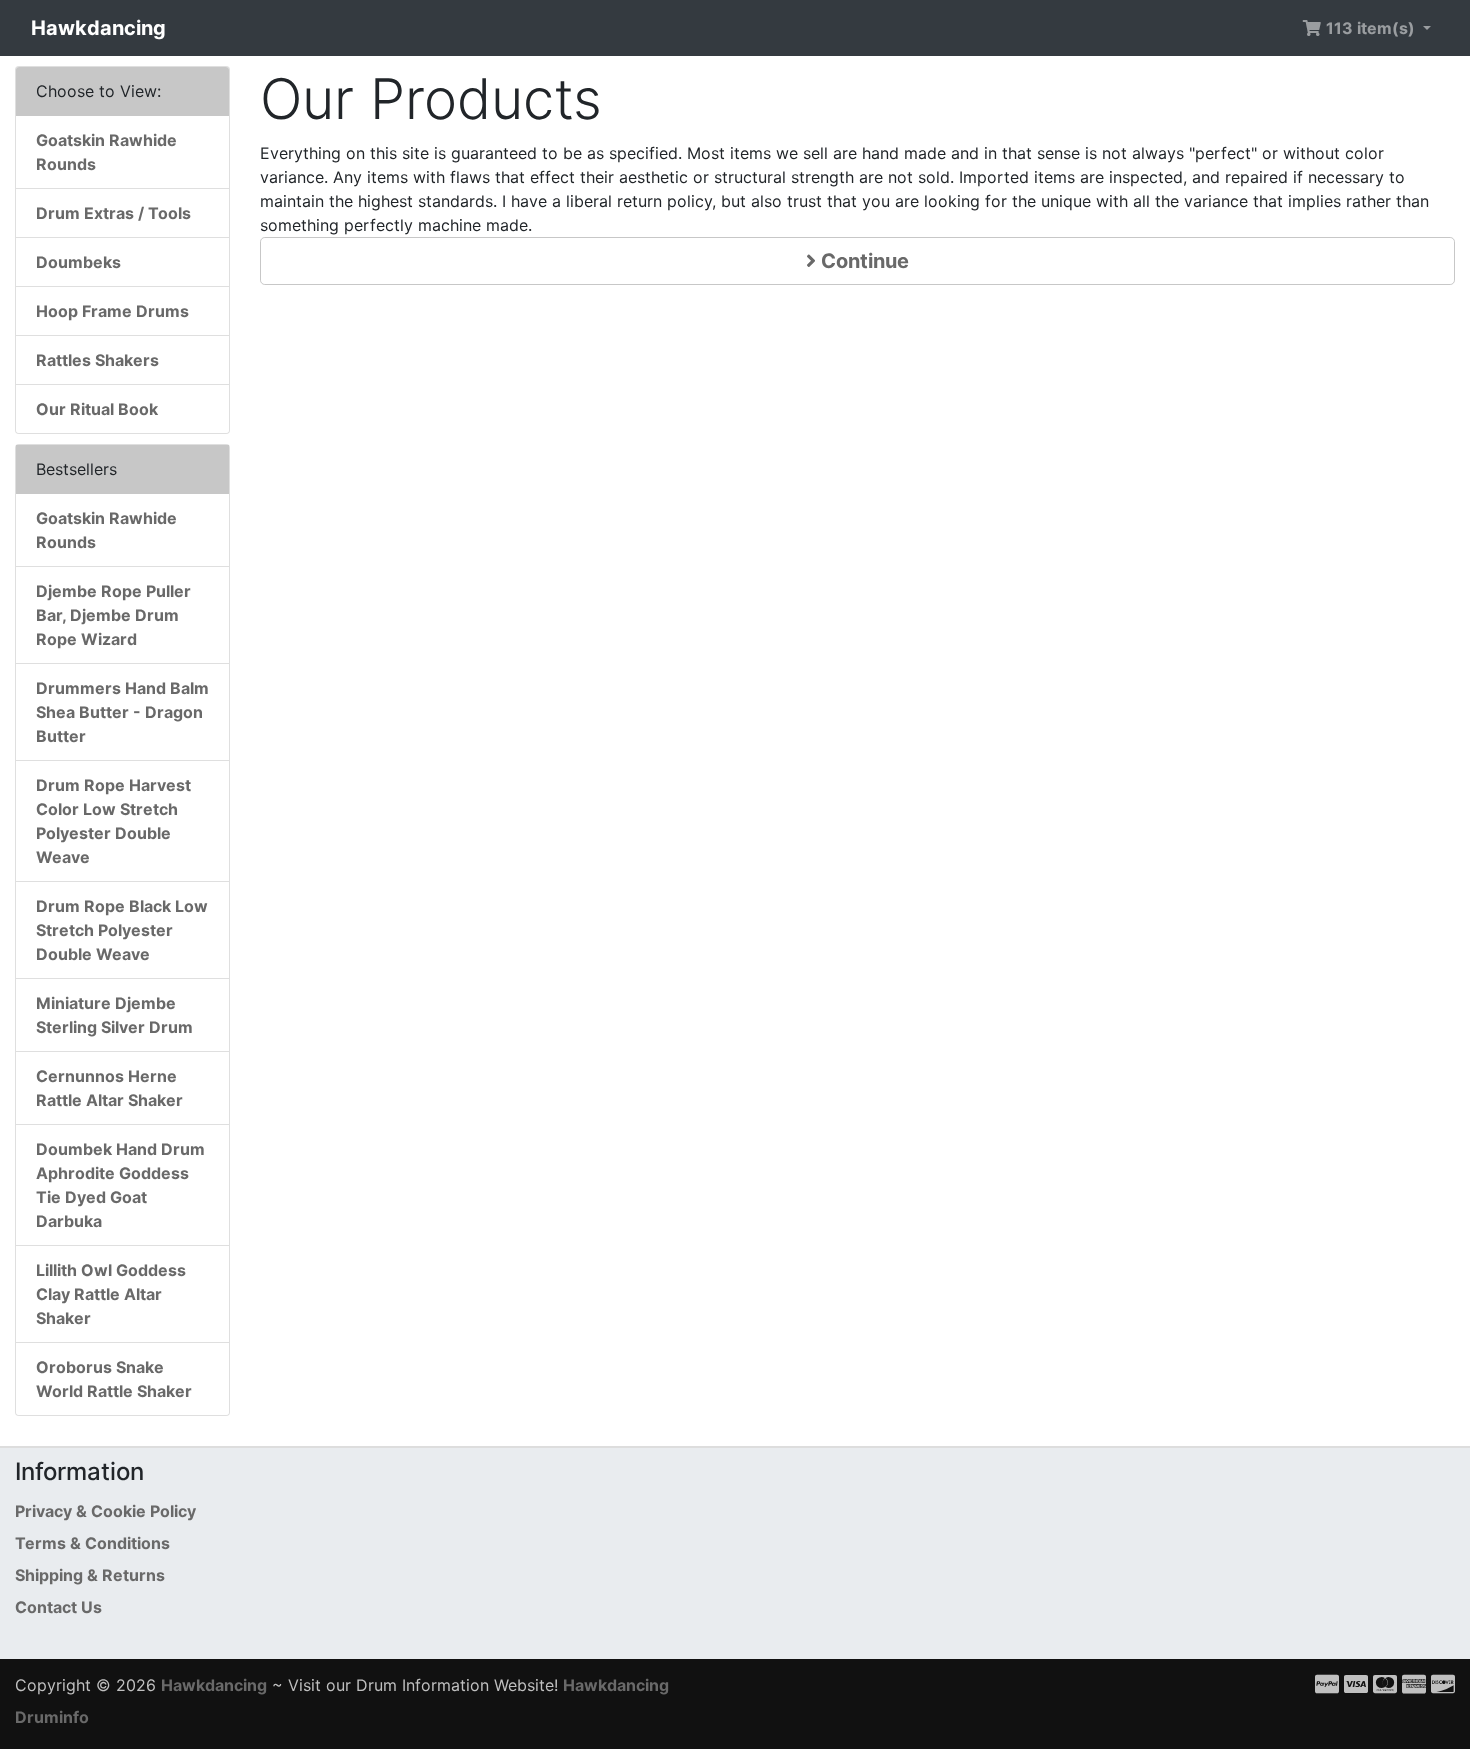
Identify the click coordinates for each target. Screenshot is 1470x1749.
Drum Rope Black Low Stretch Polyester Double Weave (122, 930)
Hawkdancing (98, 28)
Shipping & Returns (90, 1575)
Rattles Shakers (97, 360)
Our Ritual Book (97, 409)
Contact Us (58, 1607)
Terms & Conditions (92, 1543)
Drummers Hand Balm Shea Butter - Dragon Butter (122, 712)
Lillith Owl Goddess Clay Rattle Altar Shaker (111, 1294)
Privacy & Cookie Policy (105, 1511)
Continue (862, 261)
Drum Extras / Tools (113, 213)
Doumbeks (78, 262)
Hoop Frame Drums (112, 311)
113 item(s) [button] (1370, 28)
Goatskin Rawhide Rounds (106, 152)
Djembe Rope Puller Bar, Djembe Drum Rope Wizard (113, 615)
